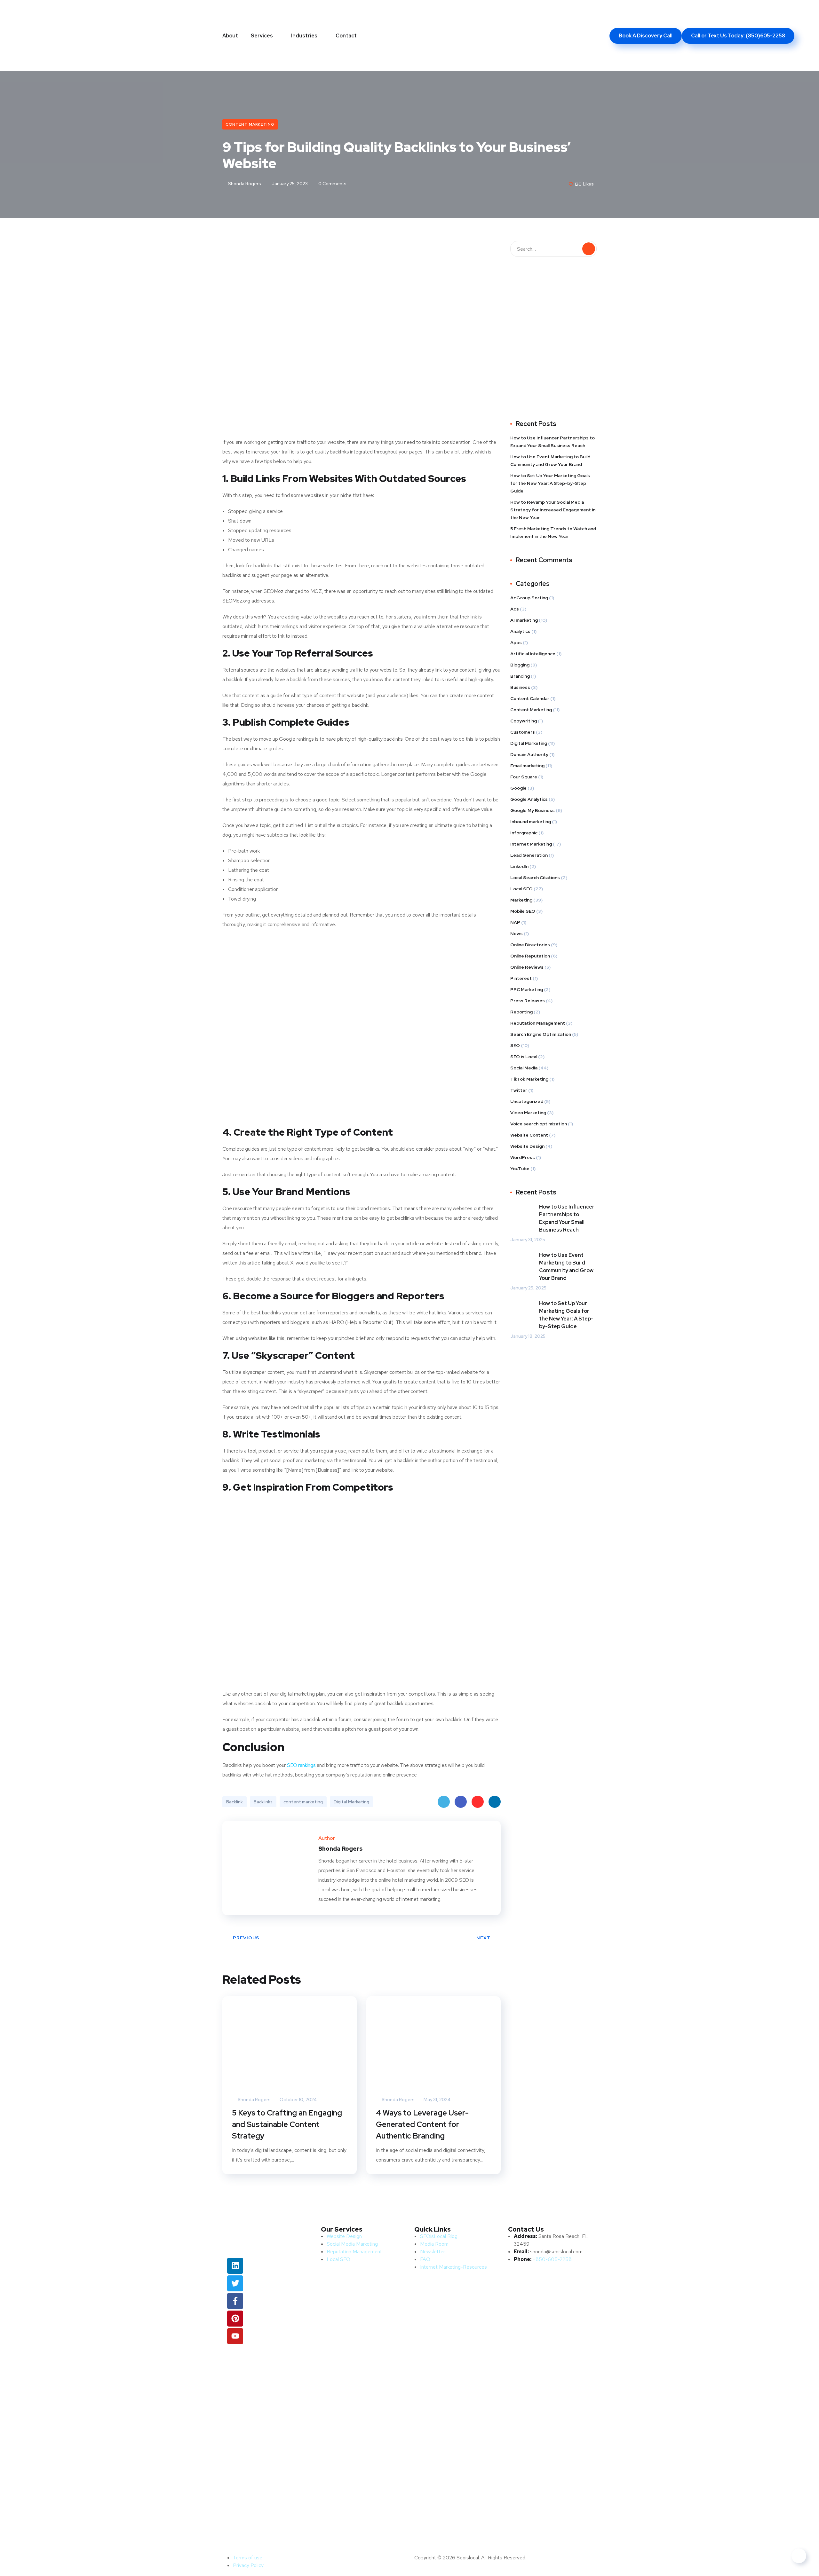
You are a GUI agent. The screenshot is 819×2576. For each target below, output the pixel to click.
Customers (523, 732)
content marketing (303, 1802)
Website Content (529, 1135)
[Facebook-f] (235, 2301)
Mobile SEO (523, 911)
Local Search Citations (535, 878)
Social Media (524, 1068)
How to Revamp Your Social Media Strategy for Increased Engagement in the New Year (553, 510)
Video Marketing (528, 1113)
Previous (246, 1938)
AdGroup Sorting (529, 598)
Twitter (444, 1802)
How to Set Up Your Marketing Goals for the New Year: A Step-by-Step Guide (550, 483)
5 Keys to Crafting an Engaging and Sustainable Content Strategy (287, 2124)
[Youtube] (235, 2336)
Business (520, 687)
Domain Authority (529, 754)
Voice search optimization (539, 1124)
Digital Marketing (351, 1802)
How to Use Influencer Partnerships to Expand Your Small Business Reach (553, 442)
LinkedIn (495, 1802)
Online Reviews (527, 967)
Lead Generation (529, 855)
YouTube (520, 1169)
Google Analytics (529, 799)
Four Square (524, 777)
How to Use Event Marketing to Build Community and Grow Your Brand (550, 461)
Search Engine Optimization (541, 1034)
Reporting (521, 1012)
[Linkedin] (235, 2266)
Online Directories (530, 945)
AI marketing (524, 620)
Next (484, 1938)
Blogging (520, 665)
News (517, 934)
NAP (515, 922)
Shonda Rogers (244, 184)
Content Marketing (250, 124)
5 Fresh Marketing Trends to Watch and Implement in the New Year (553, 532)
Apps (516, 642)
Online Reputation (530, 956)
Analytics (520, 631)
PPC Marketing (527, 989)
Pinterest (478, 1802)
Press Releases (528, 1001)
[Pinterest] (235, 2319)
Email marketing (527, 766)
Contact (346, 36)
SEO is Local (524, 1057)
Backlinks (263, 1802)
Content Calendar (530, 698)
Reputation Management (538, 1023)
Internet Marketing (531, 844)
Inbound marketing (531, 822)
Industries (304, 36)
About (230, 36)
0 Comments (332, 184)
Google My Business (533, 810)
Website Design (527, 1146)
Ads (515, 609)
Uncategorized (527, 1101)
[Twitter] (235, 2283)
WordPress (523, 1157)
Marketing (521, 900)
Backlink (235, 1802)
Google (518, 788)
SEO (515, 1045)
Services (262, 36)
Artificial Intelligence (533, 654)
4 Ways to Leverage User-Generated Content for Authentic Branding (422, 2124)
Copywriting (524, 721)
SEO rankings (301, 1765)
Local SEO (521, 889)
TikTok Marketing (529, 1079)
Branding (520, 676)
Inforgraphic (524, 833)
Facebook (461, 1802)
